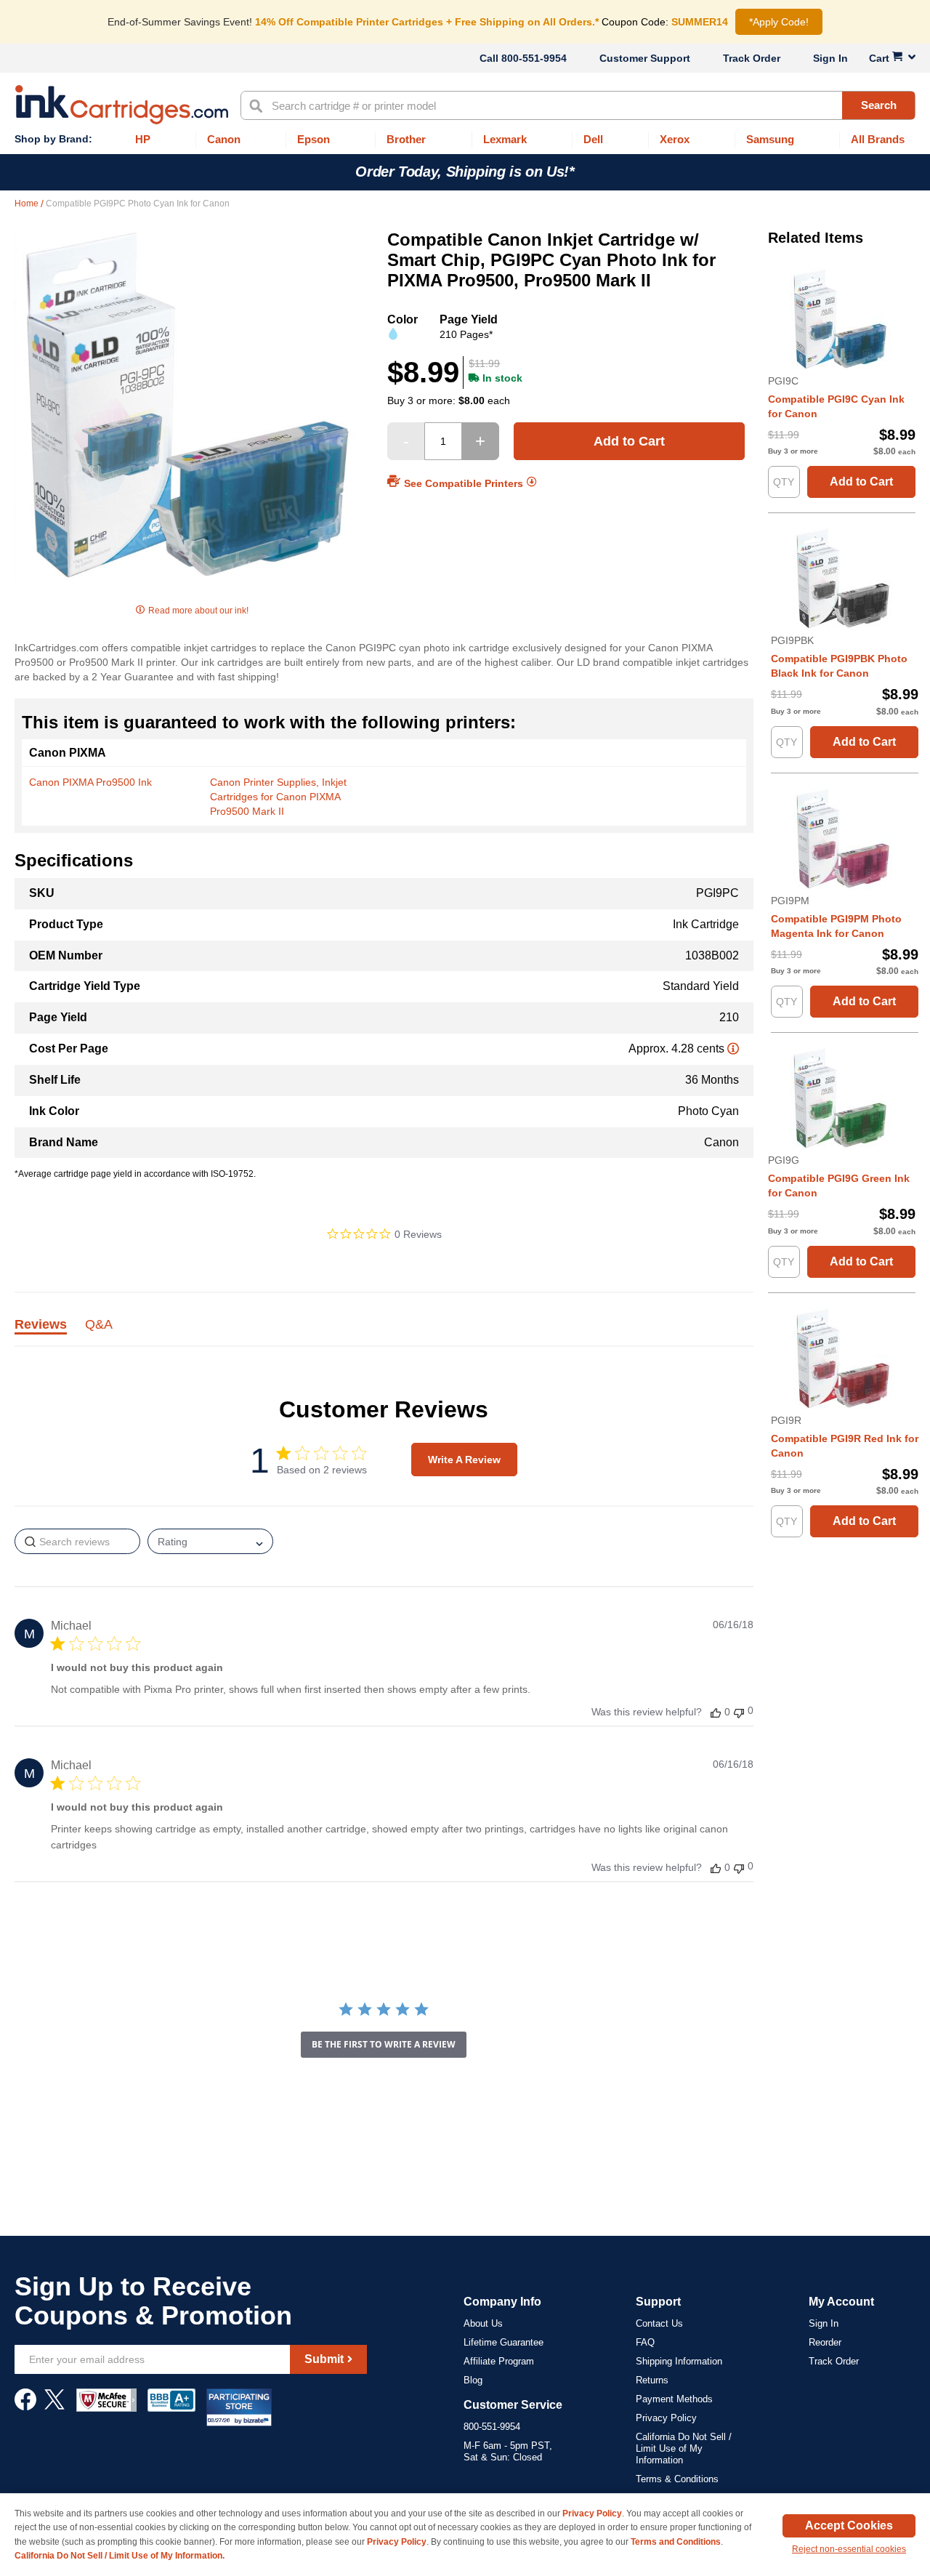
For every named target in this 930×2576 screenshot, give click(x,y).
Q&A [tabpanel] (99, 1325)
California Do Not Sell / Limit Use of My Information (684, 2448)
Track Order (752, 58)
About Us (483, 2323)
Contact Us (659, 2323)
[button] (716, 1712)
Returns (652, 2380)
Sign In (830, 58)
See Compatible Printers (464, 483)
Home (28, 204)
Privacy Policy (666, 2418)
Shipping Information (679, 2361)
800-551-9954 (534, 58)
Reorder (825, 2342)
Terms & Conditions (677, 2479)
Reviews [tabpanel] (41, 1325)
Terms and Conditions (676, 2542)
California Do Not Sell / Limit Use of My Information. (120, 2556)
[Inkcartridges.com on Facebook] (25, 2407)
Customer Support (645, 58)
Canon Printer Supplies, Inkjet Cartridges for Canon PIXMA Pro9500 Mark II (278, 797)
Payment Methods (674, 2399)
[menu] (465, 140)
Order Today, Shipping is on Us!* (465, 172)
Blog (473, 2380)
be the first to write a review (384, 2044)
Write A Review (464, 1460)
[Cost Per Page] (733, 1048)
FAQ (645, 2342)
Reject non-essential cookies (849, 2549)
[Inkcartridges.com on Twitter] (54, 2407)
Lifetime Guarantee (504, 2342)
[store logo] (122, 105)
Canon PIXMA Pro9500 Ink (90, 782)
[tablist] (384, 1333)
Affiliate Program (499, 2361)
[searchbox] (77, 1541)
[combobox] (578, 105)
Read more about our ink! (198, 611)
